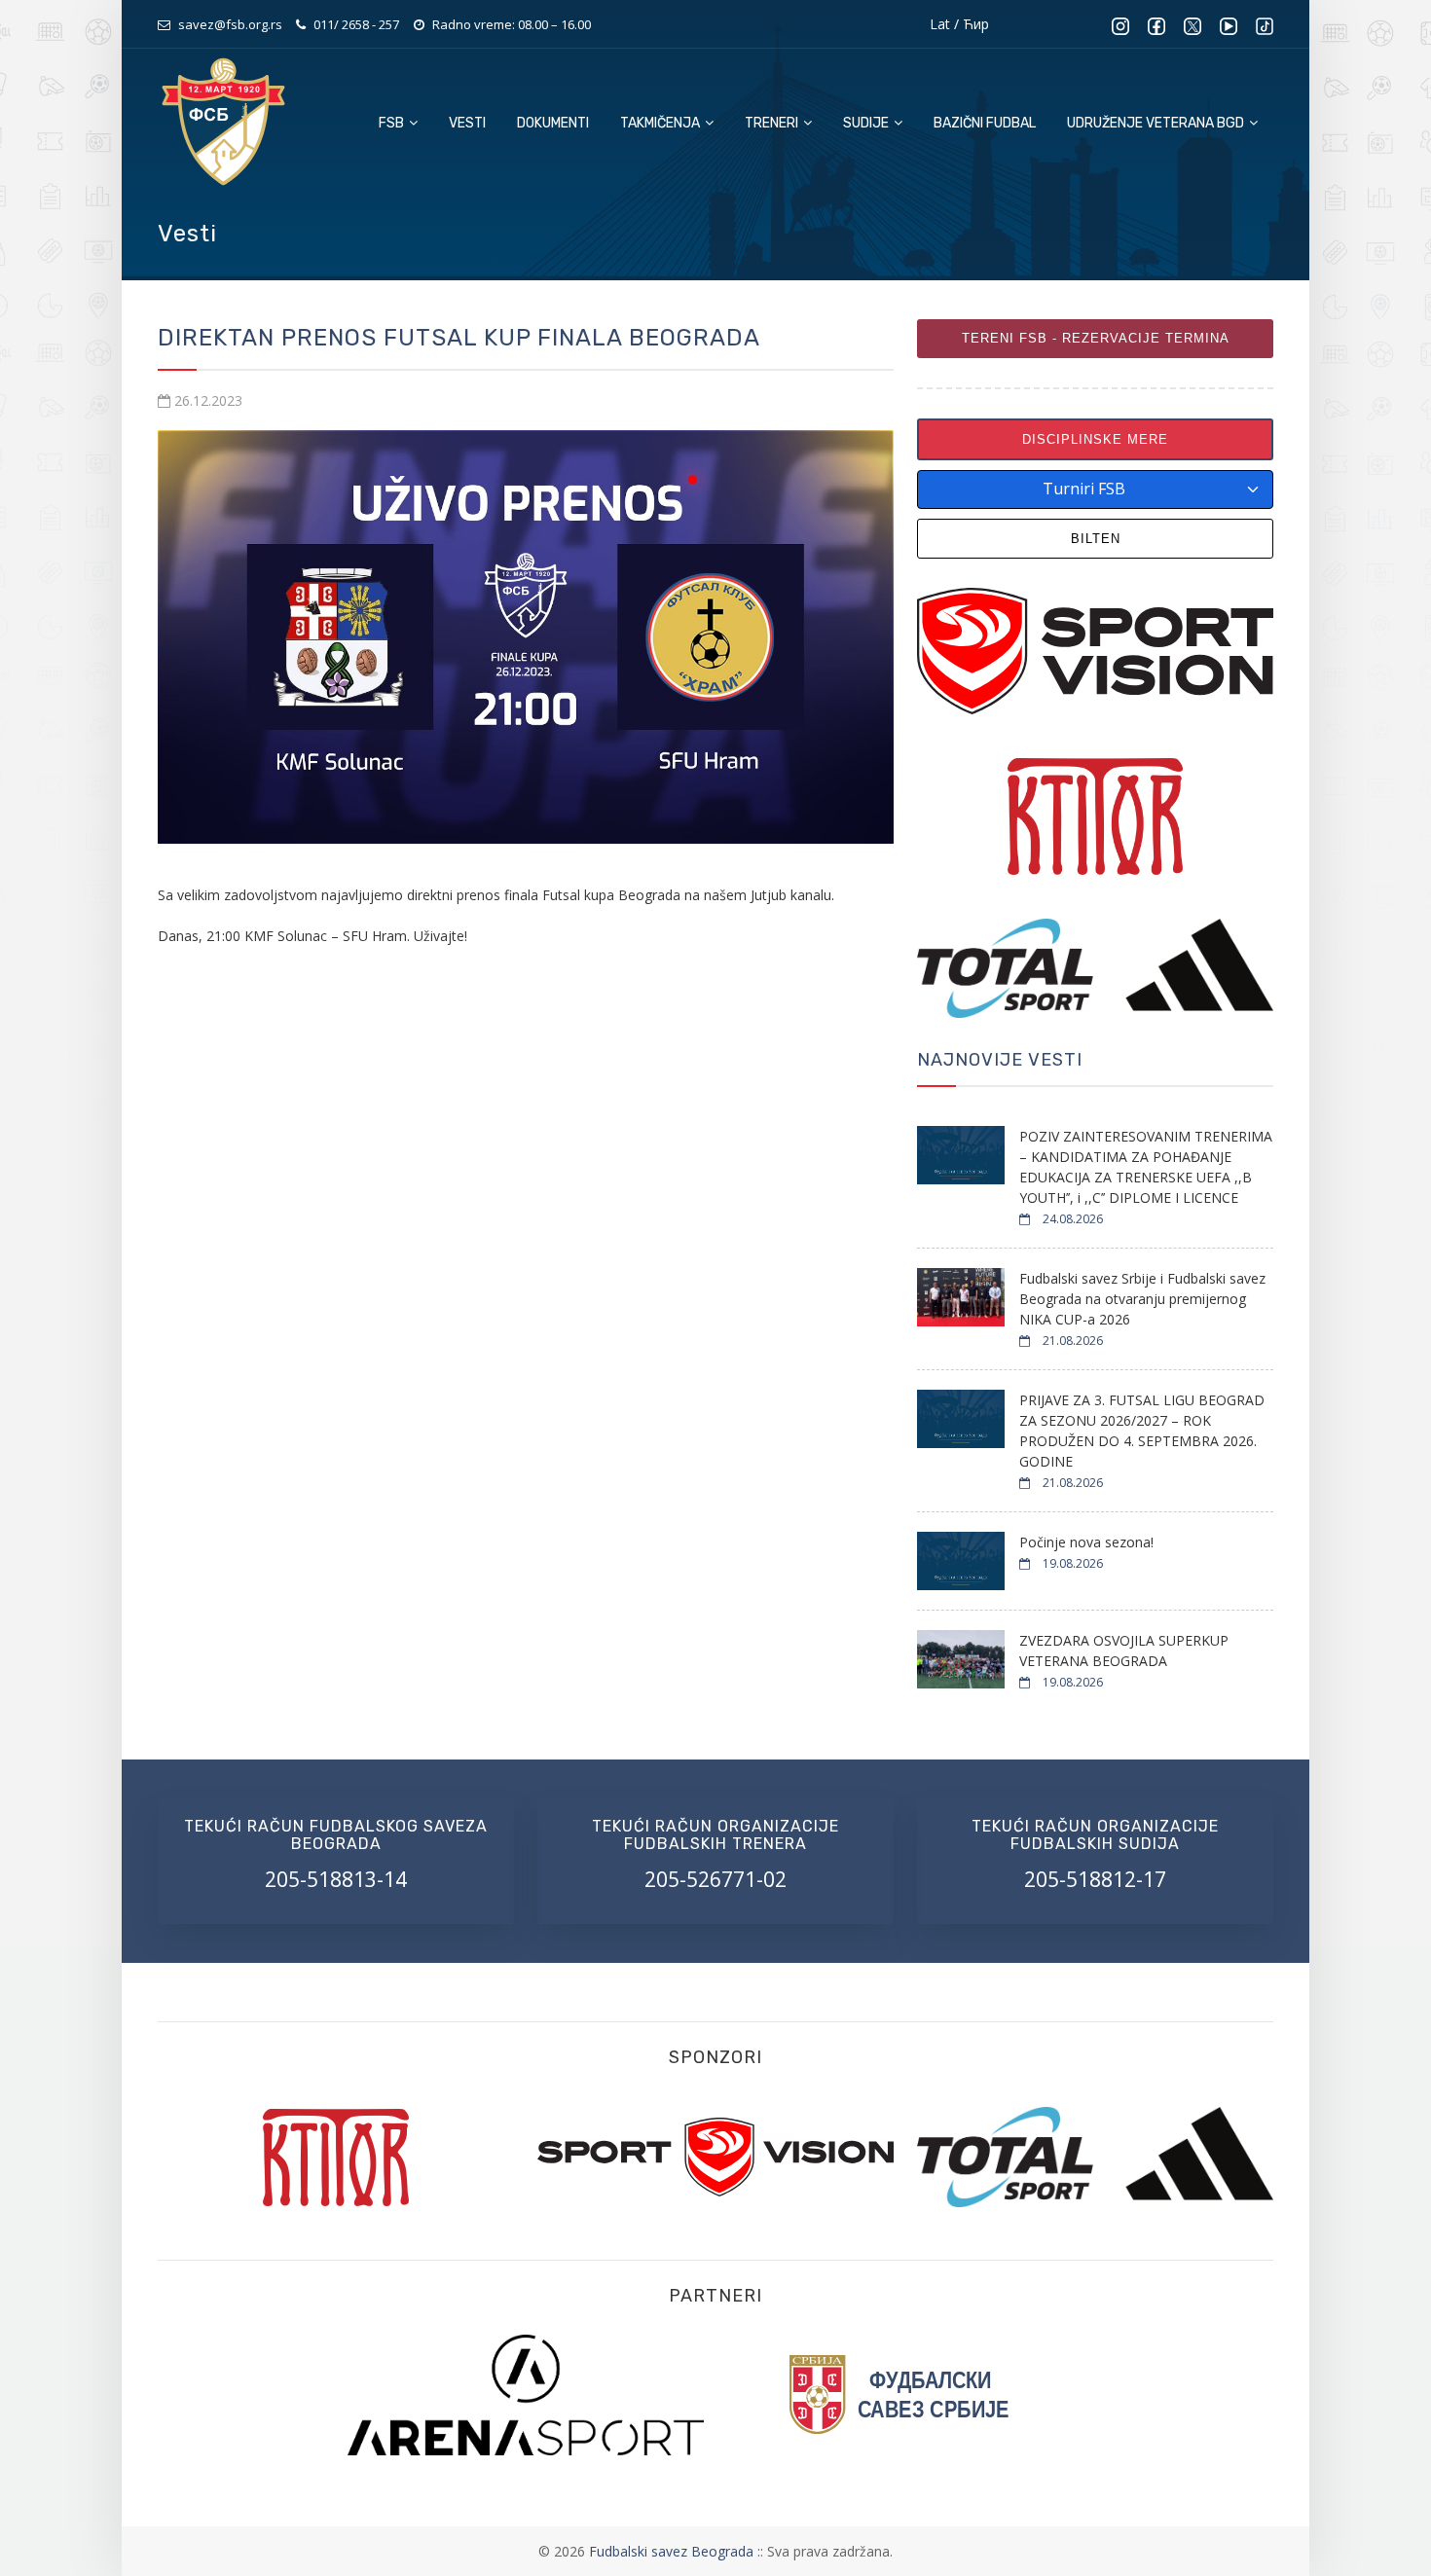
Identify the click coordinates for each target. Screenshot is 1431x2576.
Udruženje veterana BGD (1157, 123)
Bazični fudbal (985, 123)
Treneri (773, 123)
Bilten (1096, 539)
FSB (393, 123)
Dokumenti (553, 123)
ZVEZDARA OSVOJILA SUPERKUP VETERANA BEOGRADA (1124, 1651)
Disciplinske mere (1095, 439)
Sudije (867, 123)
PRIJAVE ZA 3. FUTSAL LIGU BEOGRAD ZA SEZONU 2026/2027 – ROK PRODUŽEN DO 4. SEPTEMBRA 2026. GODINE (1142, 1431)
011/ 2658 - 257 (356, 24)
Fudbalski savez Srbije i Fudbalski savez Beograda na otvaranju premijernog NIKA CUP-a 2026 (1142, 1299)
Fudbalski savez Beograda (673, 2551)
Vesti (467, 123)
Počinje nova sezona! (1086, 1542)
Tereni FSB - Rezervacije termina (1096, 338)
